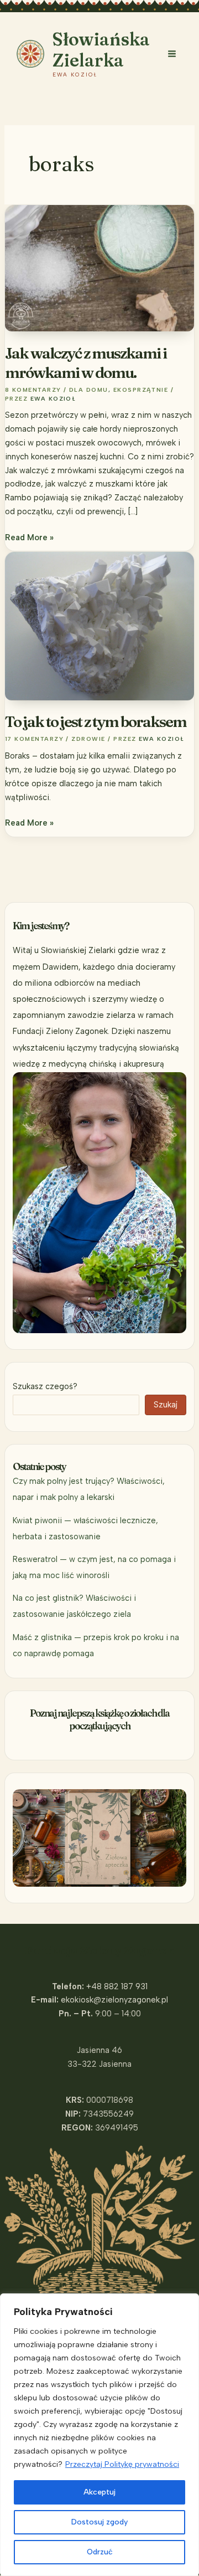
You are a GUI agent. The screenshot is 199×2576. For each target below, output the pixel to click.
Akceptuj (99, 2492)
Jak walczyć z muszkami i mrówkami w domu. (86, 363)
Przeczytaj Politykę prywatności (122, 2464)
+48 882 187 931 (117, 1986)
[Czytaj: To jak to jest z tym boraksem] (99, 626)
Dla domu (89, 390)
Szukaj (166, 1405)
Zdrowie (88, 739)
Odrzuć (100, 2552)
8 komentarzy (33, 390)
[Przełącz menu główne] (172, 54)
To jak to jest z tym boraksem (96, 721)
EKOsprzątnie (141, 390)
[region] (99, 2435)
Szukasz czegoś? (45, 1386)
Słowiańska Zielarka (101, 50)
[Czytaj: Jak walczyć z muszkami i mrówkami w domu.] (99, 267)
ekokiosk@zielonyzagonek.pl (114, 2000)
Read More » (29, 538)
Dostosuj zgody (99, 2522)
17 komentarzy (34, 739)
